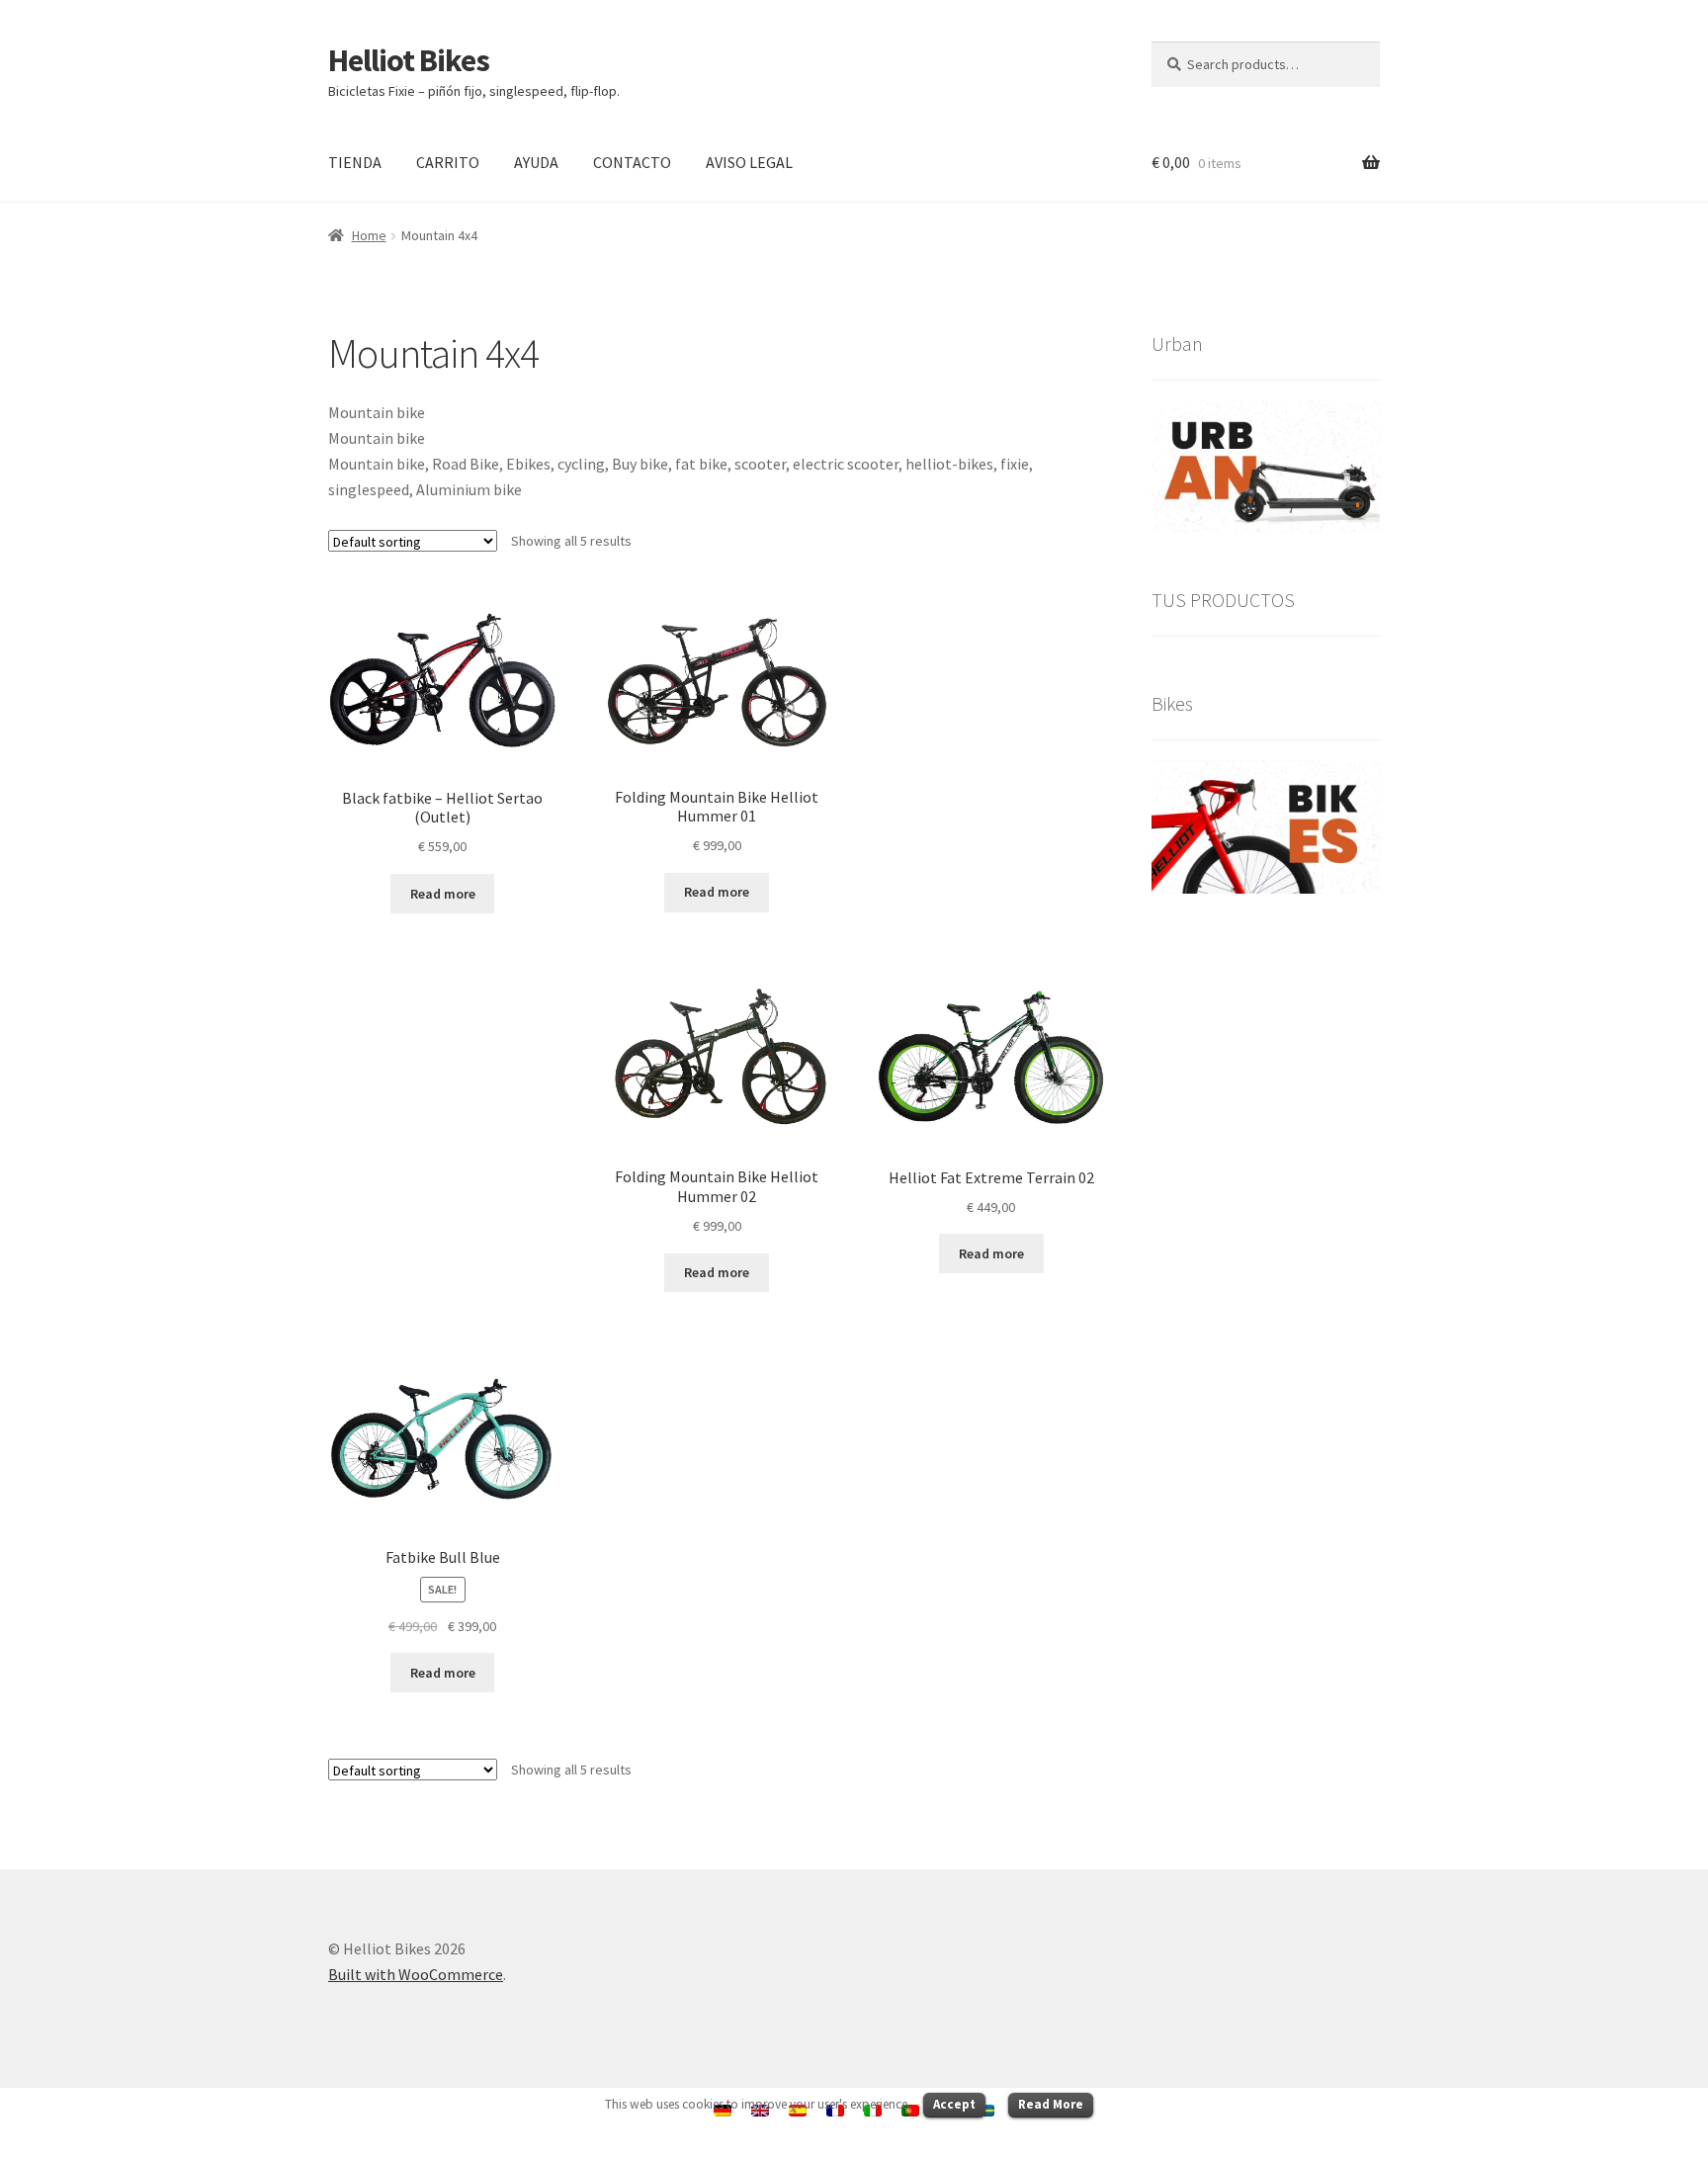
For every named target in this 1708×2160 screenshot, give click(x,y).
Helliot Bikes (409, 60)
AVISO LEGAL (749, 162)
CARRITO (448, 162)
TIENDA (355, 162)
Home (369, 235)
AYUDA (536, 162)
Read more (443, 894)
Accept (954, 2104)
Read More (1051, 2104)
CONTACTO (632, 162)
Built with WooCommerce (416, 1974)
